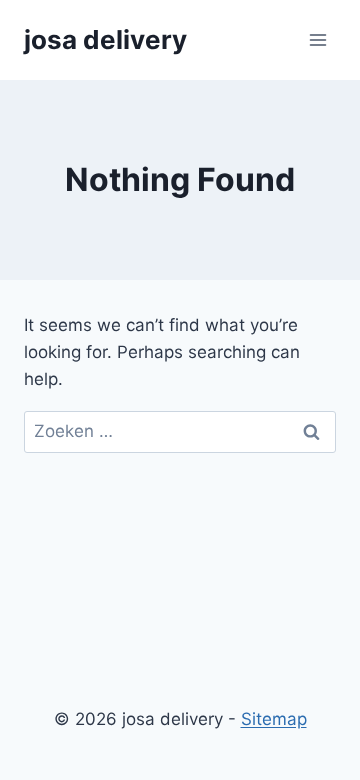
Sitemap (274, 719)
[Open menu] (317, 39)
